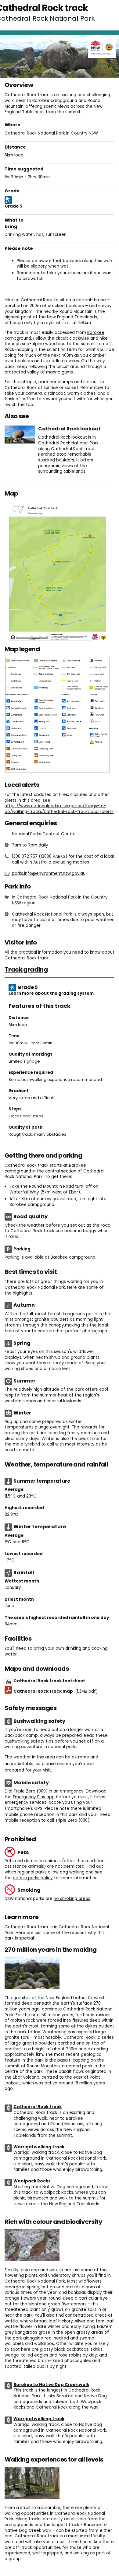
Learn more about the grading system (51, 993)
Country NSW (84, 133)
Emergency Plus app (34, 1797)
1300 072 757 (25, 856)
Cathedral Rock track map (56, 1691)
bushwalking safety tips (29, 1741)
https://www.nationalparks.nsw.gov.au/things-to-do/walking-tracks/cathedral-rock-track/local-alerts (59, 809)
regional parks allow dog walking (51, 1872)
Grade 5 (13, 206)
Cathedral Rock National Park (35, 133)
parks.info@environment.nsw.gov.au (49, 873)
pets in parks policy (33, 1878)
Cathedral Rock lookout (69, 429)
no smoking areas (72, 1899)
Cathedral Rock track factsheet (49, 1681)
